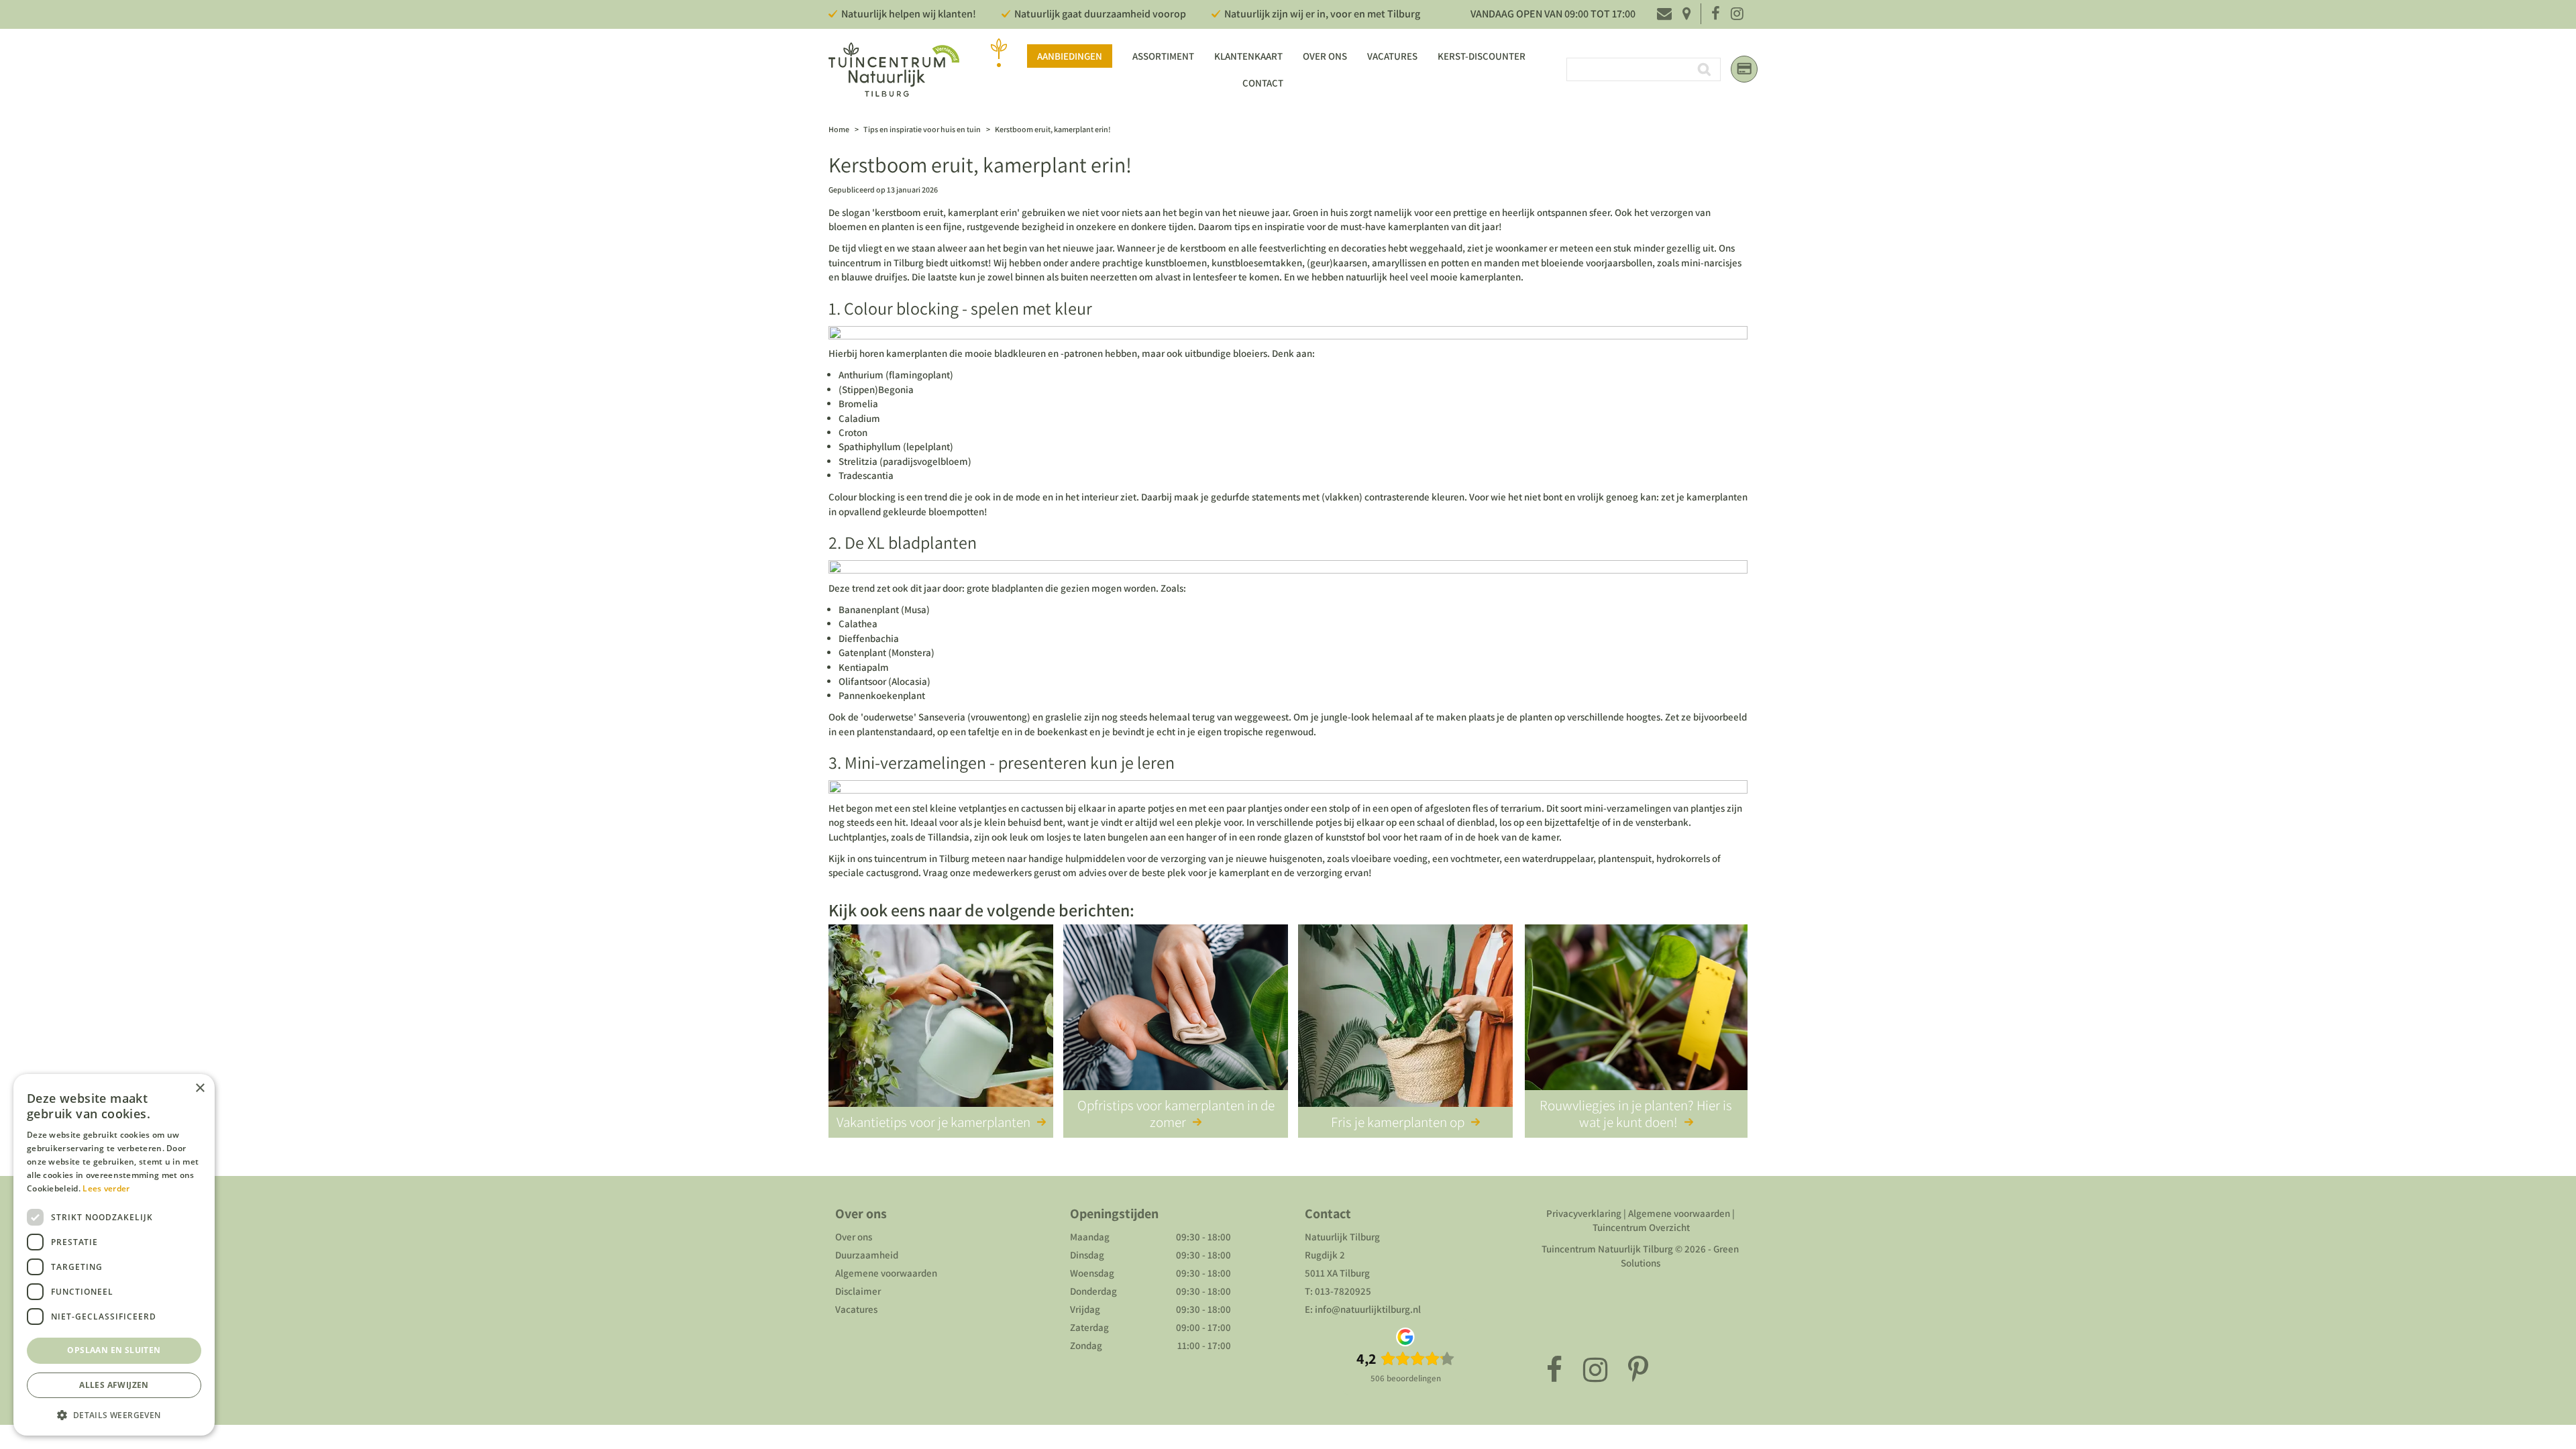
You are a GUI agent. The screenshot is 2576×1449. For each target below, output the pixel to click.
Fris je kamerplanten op (1398, 1122)
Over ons (854, 1237)
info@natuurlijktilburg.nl (1368, 1309)
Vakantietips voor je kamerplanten (933, 1122)
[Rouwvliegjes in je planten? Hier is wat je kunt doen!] (1636, 1018)
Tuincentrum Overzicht (1641, 1227)
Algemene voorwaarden (886, 1273)
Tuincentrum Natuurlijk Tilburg (1607, 1249)
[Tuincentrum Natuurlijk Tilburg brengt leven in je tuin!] (894, 69)
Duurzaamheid (867, 1255)
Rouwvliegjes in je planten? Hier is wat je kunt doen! (1636, 1114)
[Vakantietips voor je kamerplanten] (941, 1018)
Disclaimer (858, 1291)
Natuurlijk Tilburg (1342, 1237)
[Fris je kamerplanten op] (1405, 1018)
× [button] (200, 1088)
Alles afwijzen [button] (114, 1385)
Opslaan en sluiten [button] (114, 1350)
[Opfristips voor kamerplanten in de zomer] (1176, 1018)
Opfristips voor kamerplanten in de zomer (1176, 1114)
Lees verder (106, 1188)
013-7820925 (1343, 1291)
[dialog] (114, 1255)
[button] (114, 1414)
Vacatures (856, 1309)
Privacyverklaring (1584, 1213)
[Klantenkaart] (1744, 69)
